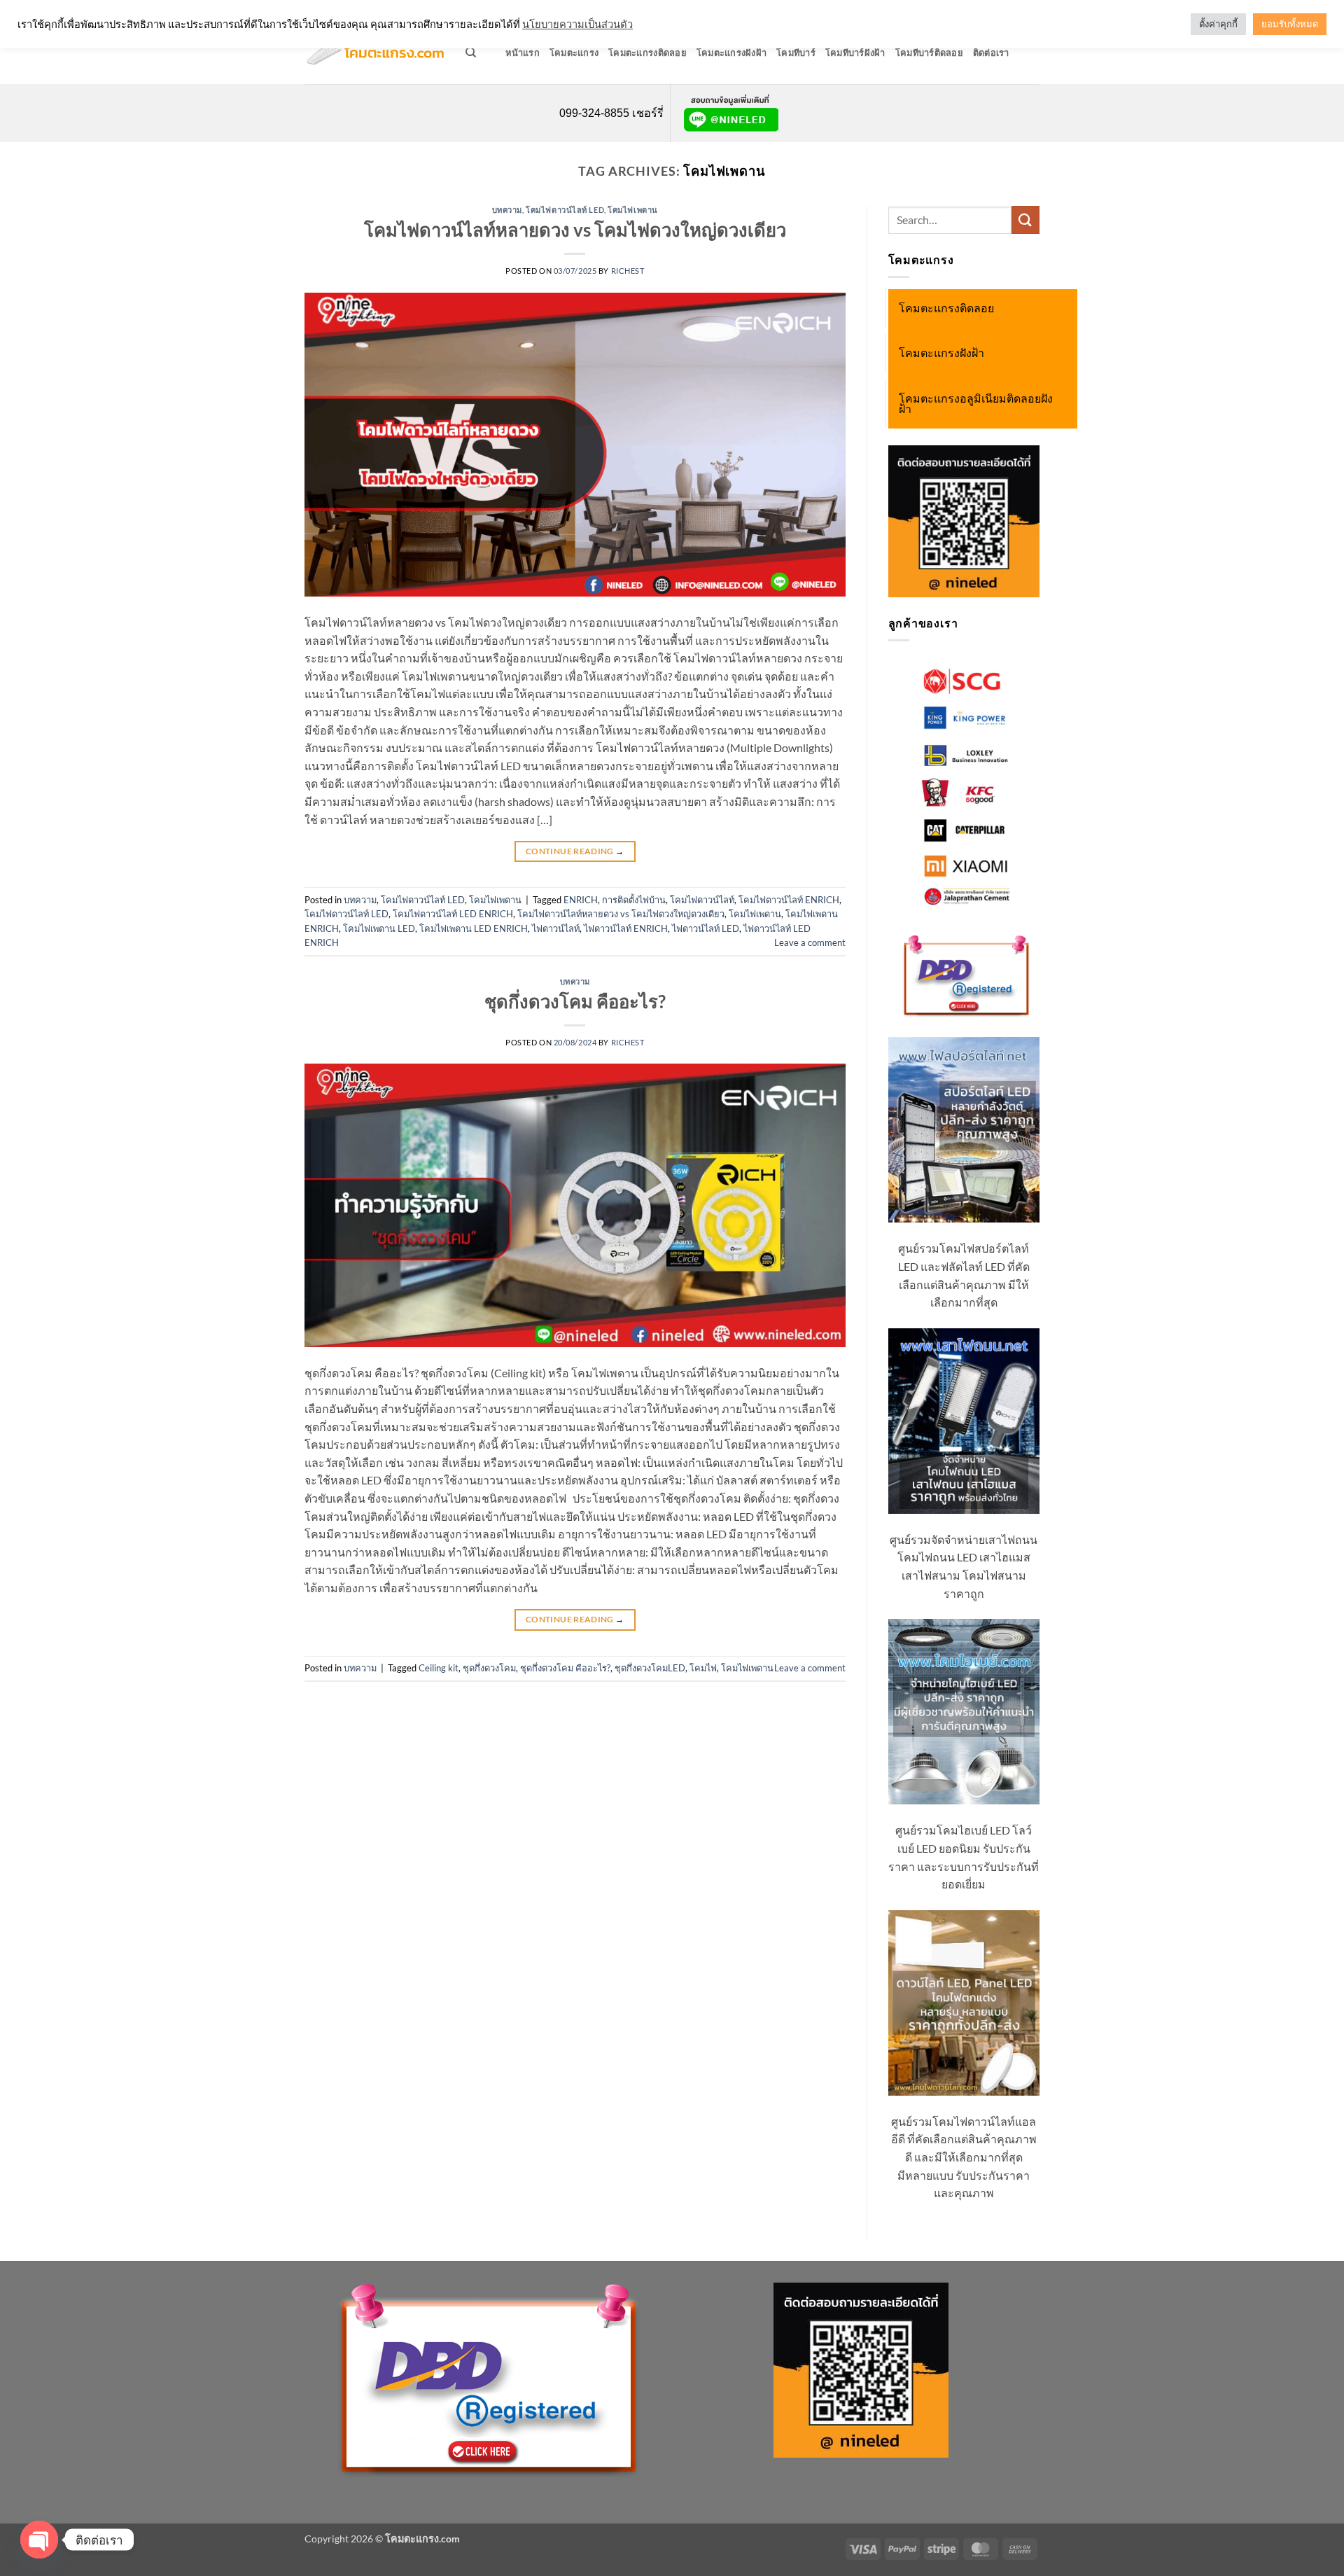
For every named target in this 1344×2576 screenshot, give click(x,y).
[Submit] (1025, 220)
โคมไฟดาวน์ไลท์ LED (565, 210)
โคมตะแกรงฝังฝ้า (731, 53)
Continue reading (575, 851)
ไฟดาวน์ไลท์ (556, 928)
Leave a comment (810, 942)
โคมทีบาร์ (796, 53)
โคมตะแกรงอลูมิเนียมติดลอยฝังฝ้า (976, 404)
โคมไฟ (703, 1668)
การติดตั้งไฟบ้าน (634, 900)
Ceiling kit (439, 1668)
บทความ (507, 210)
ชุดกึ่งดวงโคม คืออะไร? (575, 1001)
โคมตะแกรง (574, 53)
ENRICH (581, 900)
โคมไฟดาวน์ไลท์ (702, 900)
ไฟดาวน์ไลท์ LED (706, 928)
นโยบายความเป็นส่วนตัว (577, 24)
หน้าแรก (523, 53)
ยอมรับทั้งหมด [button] (1290, 24)
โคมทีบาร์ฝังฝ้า (855, 53)
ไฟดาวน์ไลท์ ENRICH (626, 928)
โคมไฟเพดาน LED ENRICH (474, 928)
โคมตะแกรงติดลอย (647, 53)
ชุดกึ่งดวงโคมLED (650, 1668)
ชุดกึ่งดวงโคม (489, 1668)
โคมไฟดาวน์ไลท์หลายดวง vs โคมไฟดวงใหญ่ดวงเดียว (575, 230)
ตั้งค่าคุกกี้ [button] (1218, 24)
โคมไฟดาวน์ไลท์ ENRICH (789, 900)
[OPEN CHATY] (39, 2540)
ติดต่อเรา (991, 53)
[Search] (471, 53)
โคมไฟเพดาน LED (379, 928)
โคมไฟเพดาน (633, 210)
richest (628, 271)
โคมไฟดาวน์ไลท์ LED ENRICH (453, 914)
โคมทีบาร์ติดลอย (929, 53)
